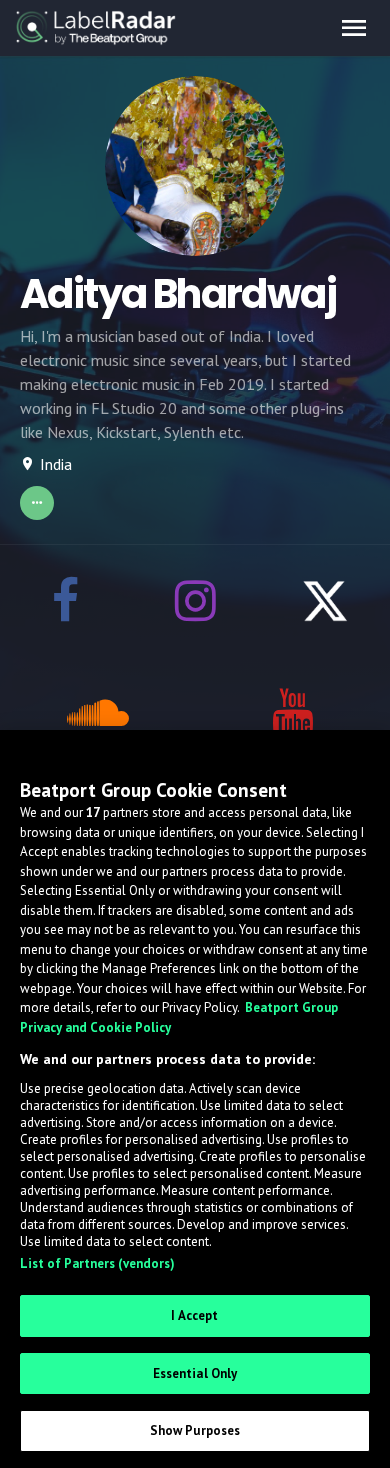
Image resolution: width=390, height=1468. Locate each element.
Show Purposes (195, 1430)
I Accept (194, 1315)
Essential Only (195, 1373)
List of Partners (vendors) (97, 1263)
